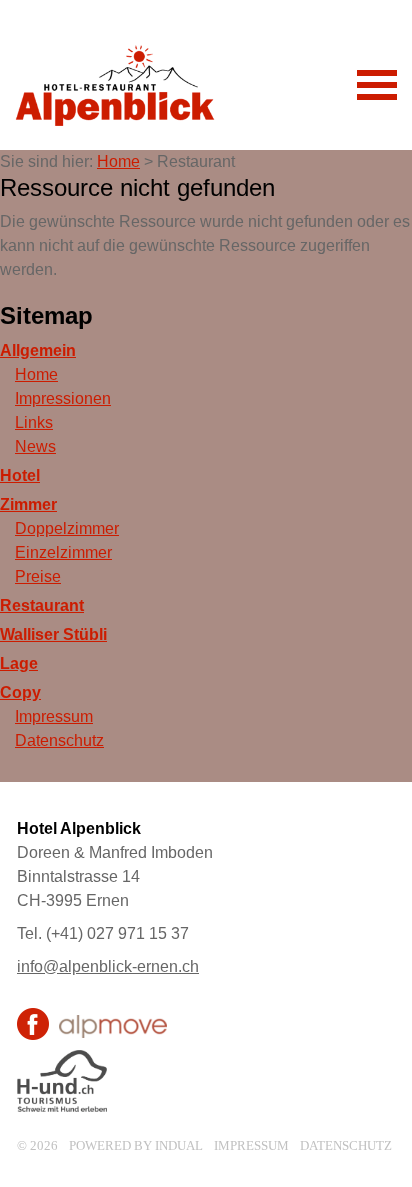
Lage (19, 663)
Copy (20, 692)
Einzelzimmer (63, 552)
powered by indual (136, 1145)
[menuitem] (206, 351)
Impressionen (63, 398)
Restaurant (42, 605)
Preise (38, 576)
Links (34, 422)
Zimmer (28, 504)
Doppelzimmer (67, 528)
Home (118, 161)
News (35, 446)
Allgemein (38, 350)
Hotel (20, 475)
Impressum (54, 716)
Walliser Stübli (53, 634)
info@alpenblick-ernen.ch (108, 966)
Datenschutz (59, 740)
